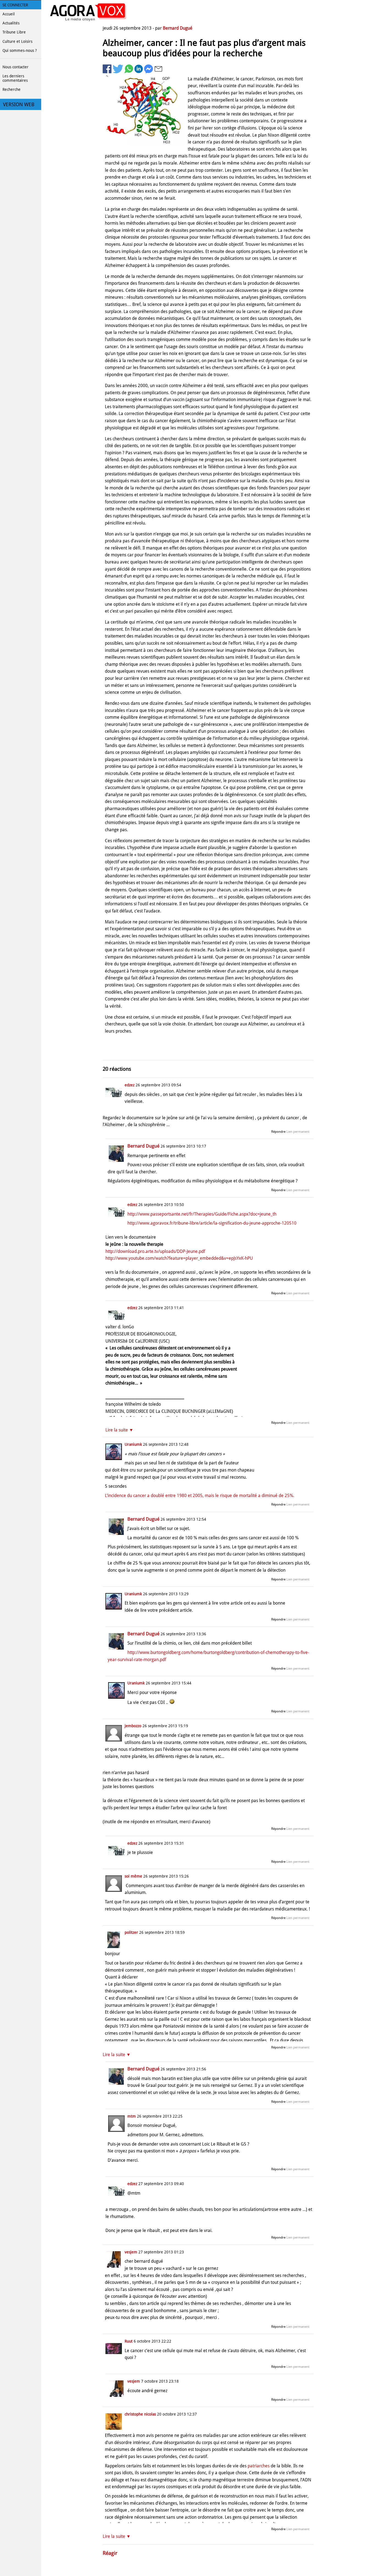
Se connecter (15, 5)
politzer (131, 1932)
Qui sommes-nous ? (20, 50)
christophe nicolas (140, 2414)
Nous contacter (16, 67)
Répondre (278, 1132)
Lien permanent (298, 1132)
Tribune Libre (14, 32)
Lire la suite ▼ (119, 1430)
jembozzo (133, 1726)
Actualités (11, 23)
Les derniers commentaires (15, 78)
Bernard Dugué (178, 28)
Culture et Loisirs (17, 41)
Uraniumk (133, 1444)
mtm (132, 2116)
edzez (130, 1085)
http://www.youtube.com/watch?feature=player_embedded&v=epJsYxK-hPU (179, 1258)
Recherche (12, 89)
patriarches (259, 2466)
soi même (133, 1876)
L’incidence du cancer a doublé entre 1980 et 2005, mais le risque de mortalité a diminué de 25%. (200, 1496)
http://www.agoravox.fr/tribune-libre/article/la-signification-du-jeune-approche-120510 (212, 1223)
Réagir (110, 2553)
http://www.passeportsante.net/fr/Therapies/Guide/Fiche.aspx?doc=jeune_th (202, 1214)
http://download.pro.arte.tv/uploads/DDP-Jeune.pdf (155, 1251)
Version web (19, 105)
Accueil (9, 14)
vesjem (131, 2252)
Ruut (129, 2341)
